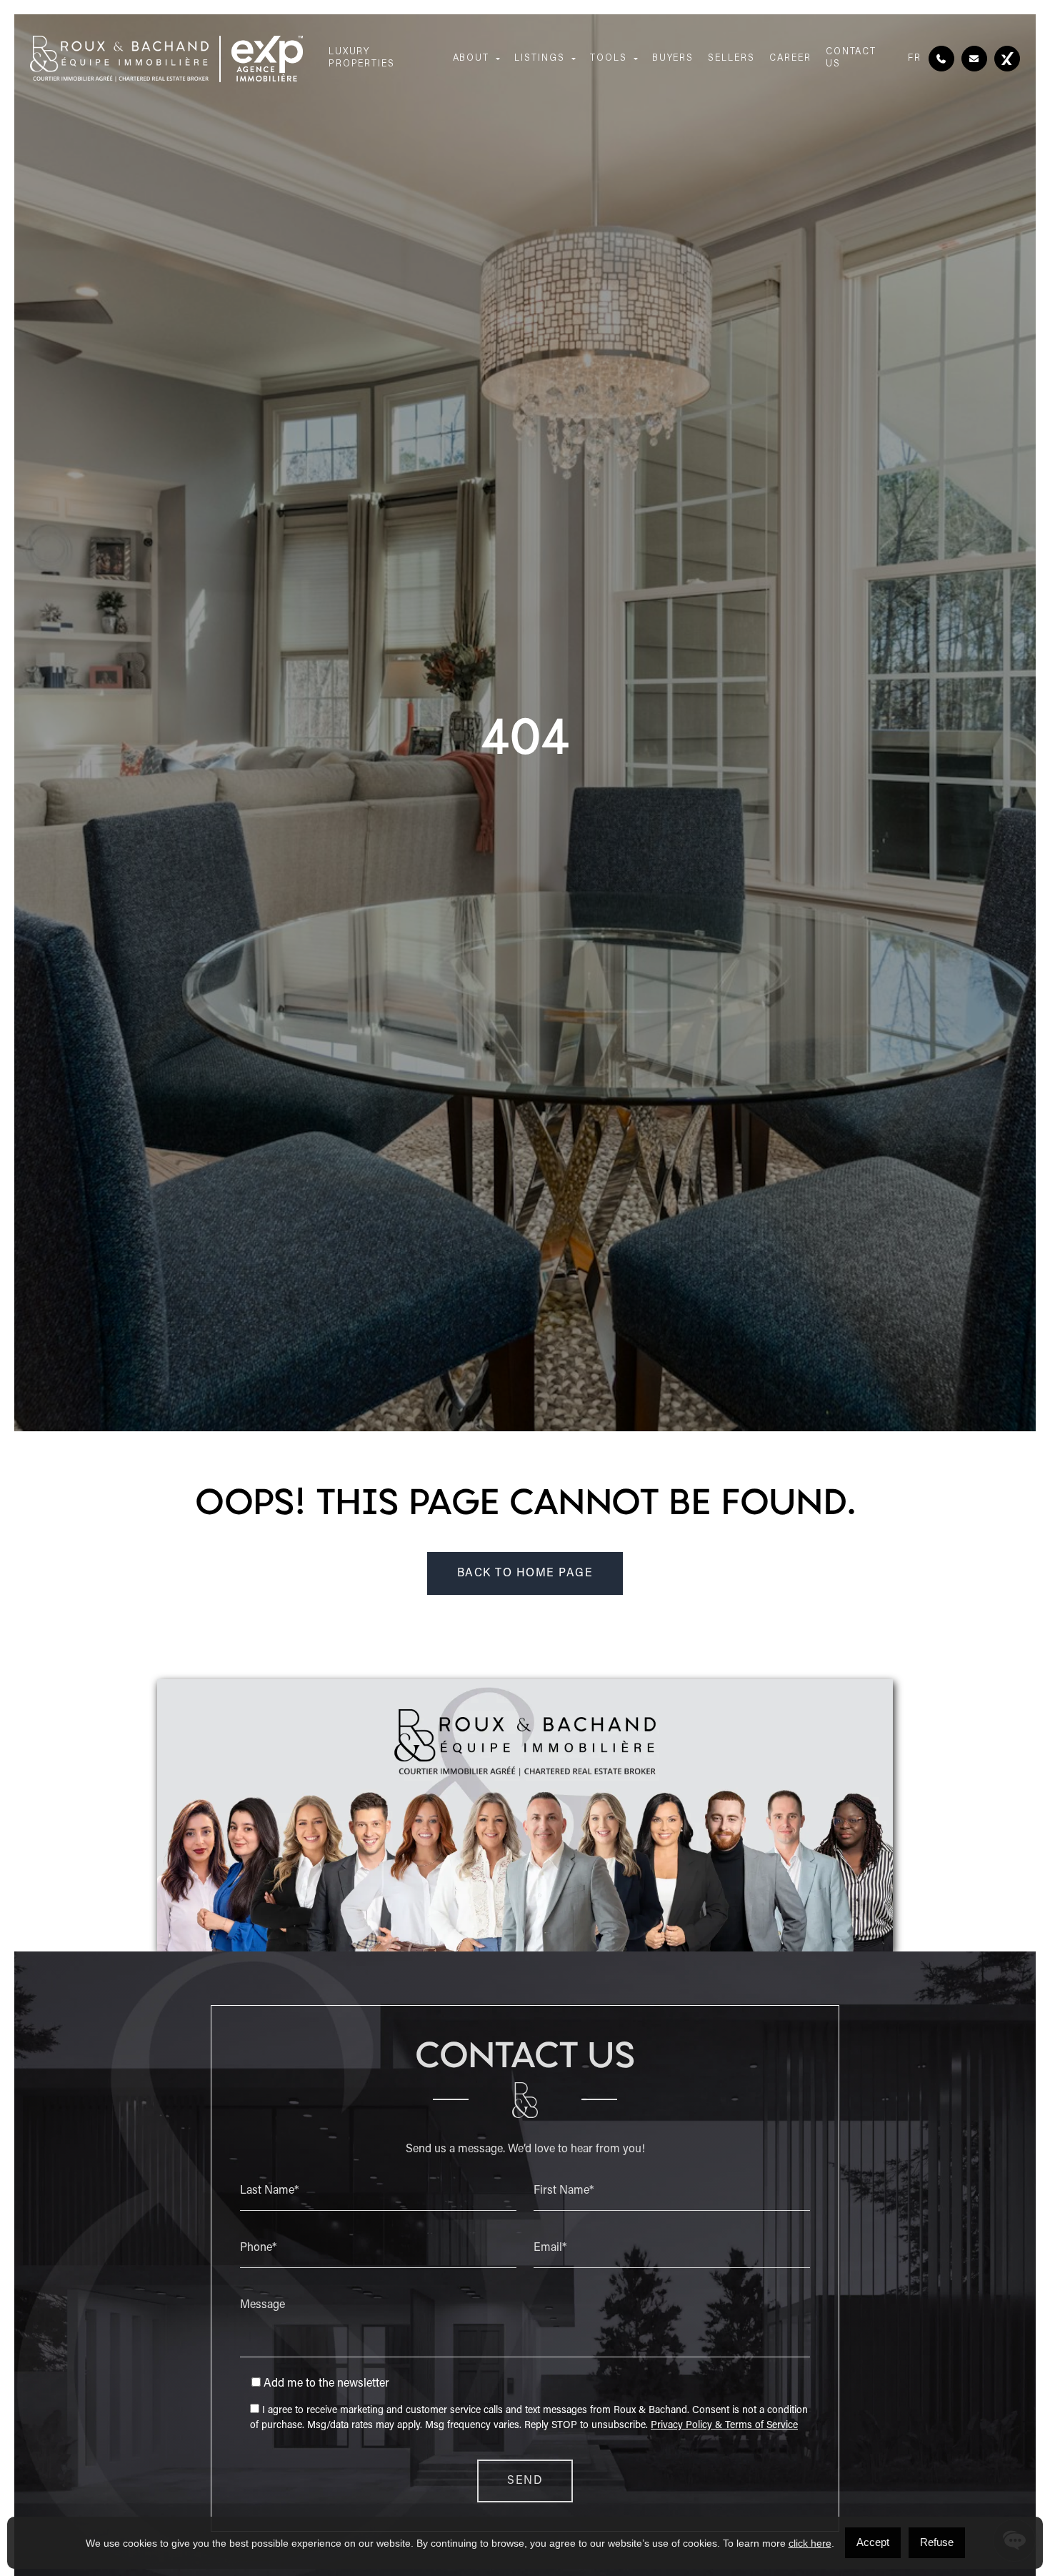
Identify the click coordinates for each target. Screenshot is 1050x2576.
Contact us (851, 58)
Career (790, 58)
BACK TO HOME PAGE (525, 1573)
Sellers (731, 58)
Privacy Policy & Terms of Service (724, 2426)
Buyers (673, 58)
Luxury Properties (362, 58)
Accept (873, 2542)
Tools (609, 58)
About (471, 58)
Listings (540, 58)
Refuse (937, 2542)
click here (810, 2543)
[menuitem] (915, 59)
